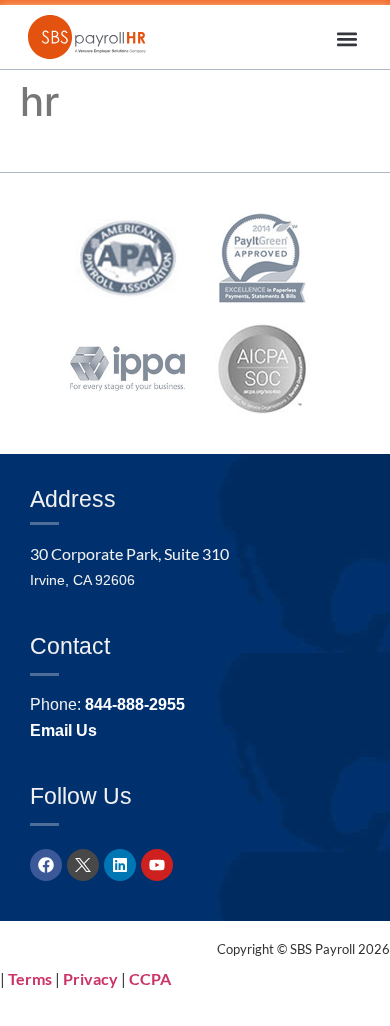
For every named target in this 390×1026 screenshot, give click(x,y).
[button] (346, 38)
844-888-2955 (135, 704)
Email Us (63, 730)
